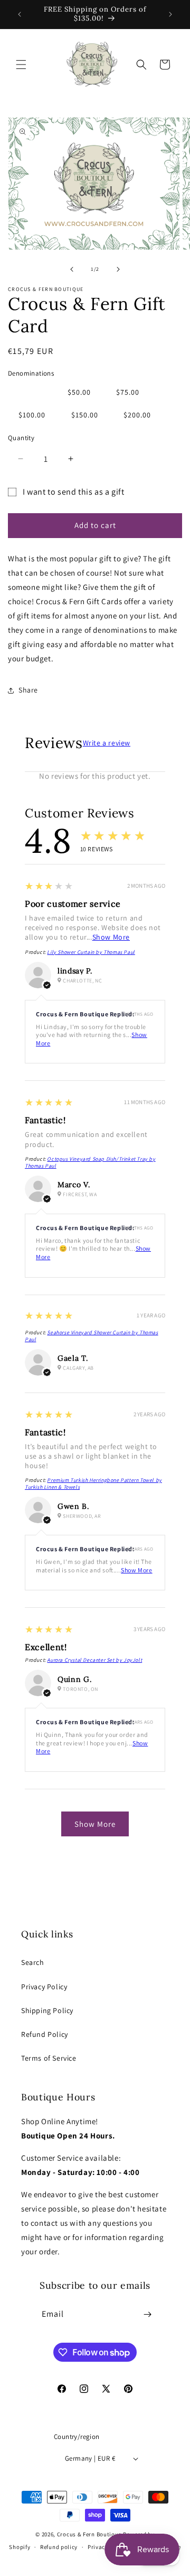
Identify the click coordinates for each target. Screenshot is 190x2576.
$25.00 (30, 392)
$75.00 (128, 392)
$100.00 (32, 415)
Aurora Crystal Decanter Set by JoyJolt (94, 1660)
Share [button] (28, 690)
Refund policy (59, 2547)
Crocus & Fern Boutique (89, 2534)
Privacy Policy (44, 1987)
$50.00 (79, 392)
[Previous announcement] (20, 14)
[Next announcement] (170, 14)
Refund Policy (45, 2034)
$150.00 (85, 415)
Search (33, 1962)
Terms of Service (49, 2058)
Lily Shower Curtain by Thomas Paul (91, 952)
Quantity (21, 438)
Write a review (107, 743)
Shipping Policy (47, 2010)
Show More (111, 937)
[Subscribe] (148, 2314)
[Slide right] (118, 269)
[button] (21, 65)
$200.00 (137, 415)
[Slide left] (72, 269)
